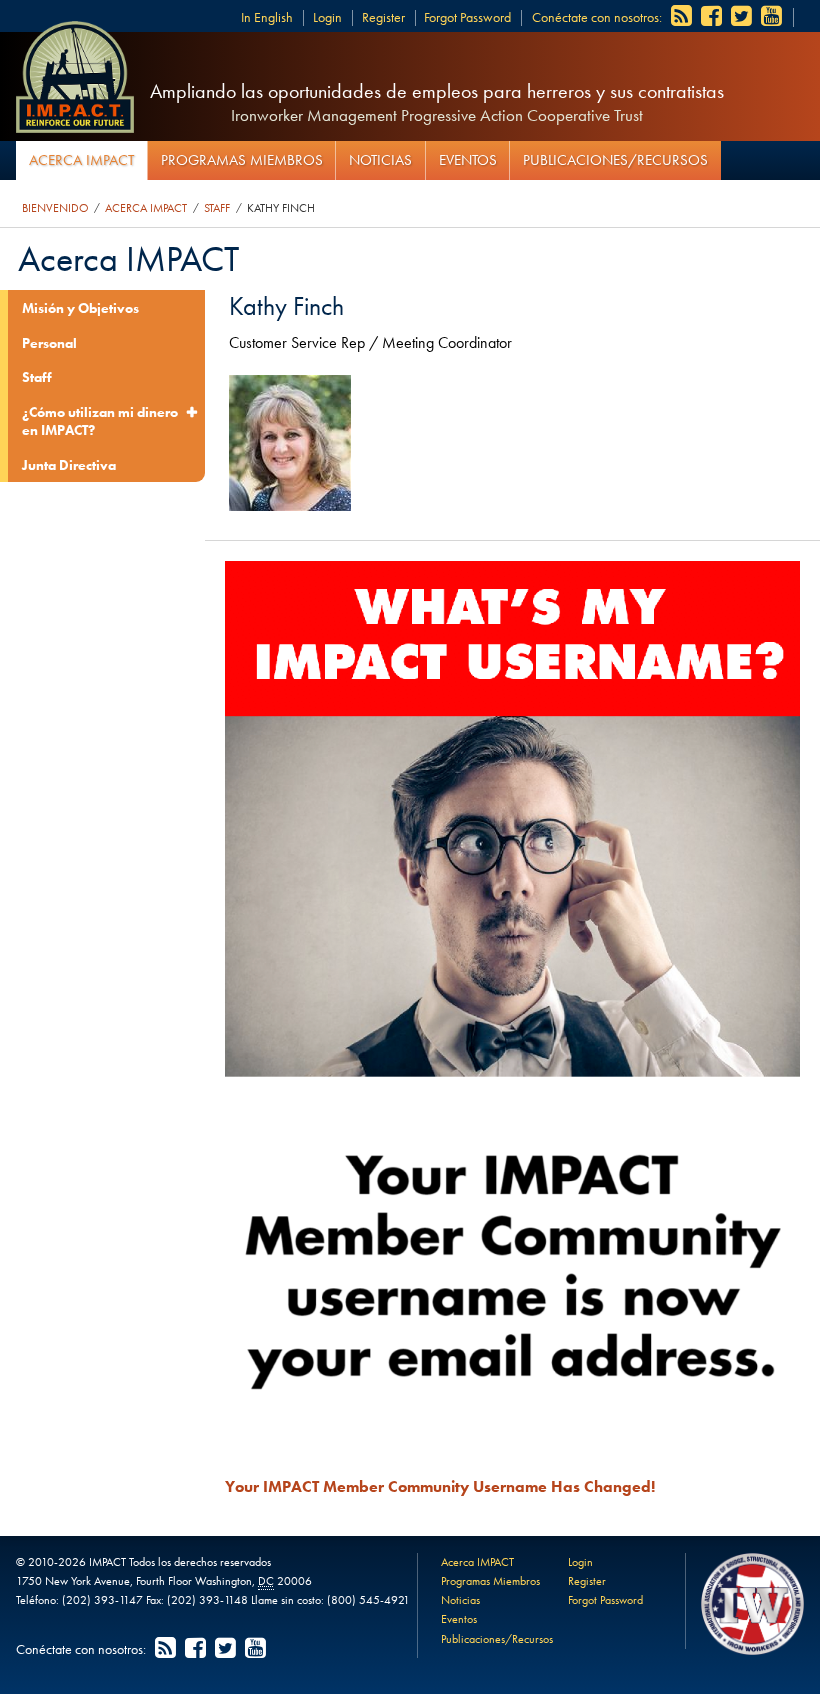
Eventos (468, 160)
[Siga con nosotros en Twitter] (743, 17)
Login (327, 17)
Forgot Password (467, 17)
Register (383, 17)
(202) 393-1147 (102, 1600)
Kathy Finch (281, 208)
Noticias (380, 160)
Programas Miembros (242, 160)
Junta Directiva (69, 465)
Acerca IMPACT (81, 160)
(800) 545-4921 (368, 1600)
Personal (49, 343)
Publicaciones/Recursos (615, 160)
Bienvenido (55, 208)
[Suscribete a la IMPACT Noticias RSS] (683, 17)
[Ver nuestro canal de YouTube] (773, 17)
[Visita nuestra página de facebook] (713, 17)
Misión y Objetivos (80, 308)
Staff (217, 208)
